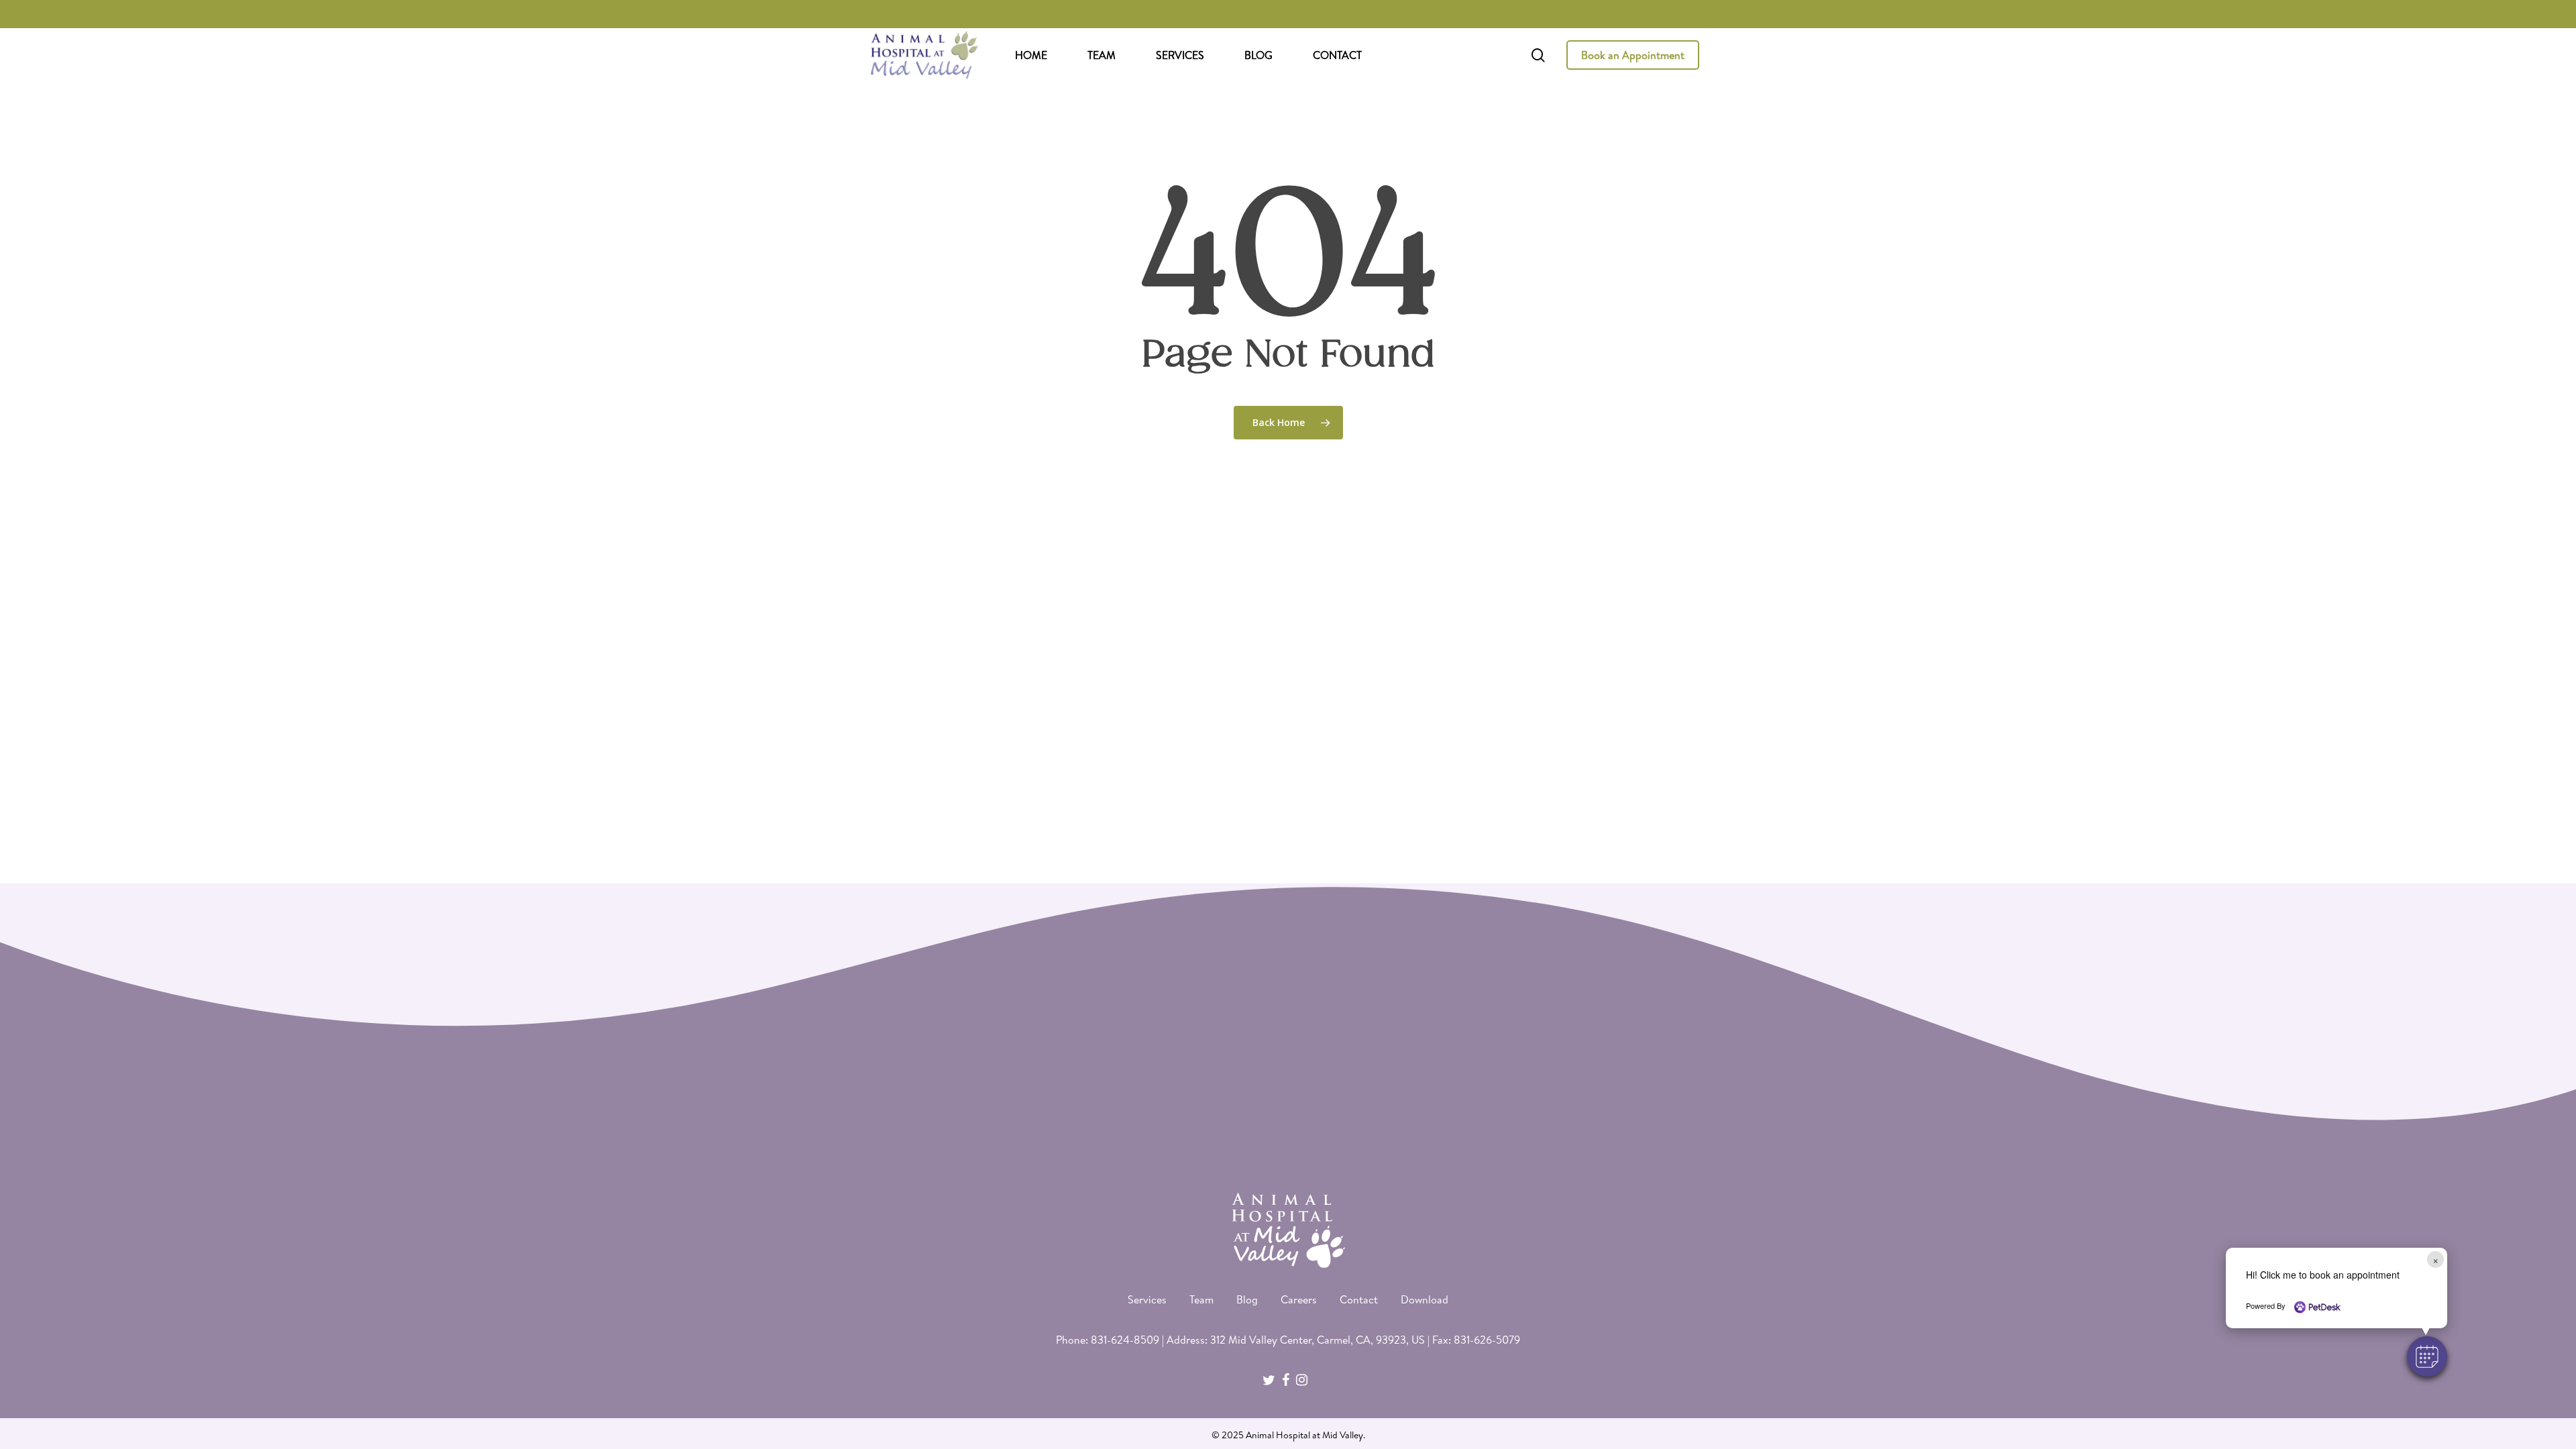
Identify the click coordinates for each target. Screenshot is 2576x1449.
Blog (1247, 1299)
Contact (1359, 1299)
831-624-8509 (1125, 1340)
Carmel (1334, 1340)
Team (1201, 1299)
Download (1425, 1299)
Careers (1299, 1299)
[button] (2427, 1356)
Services (1147, 1299)
